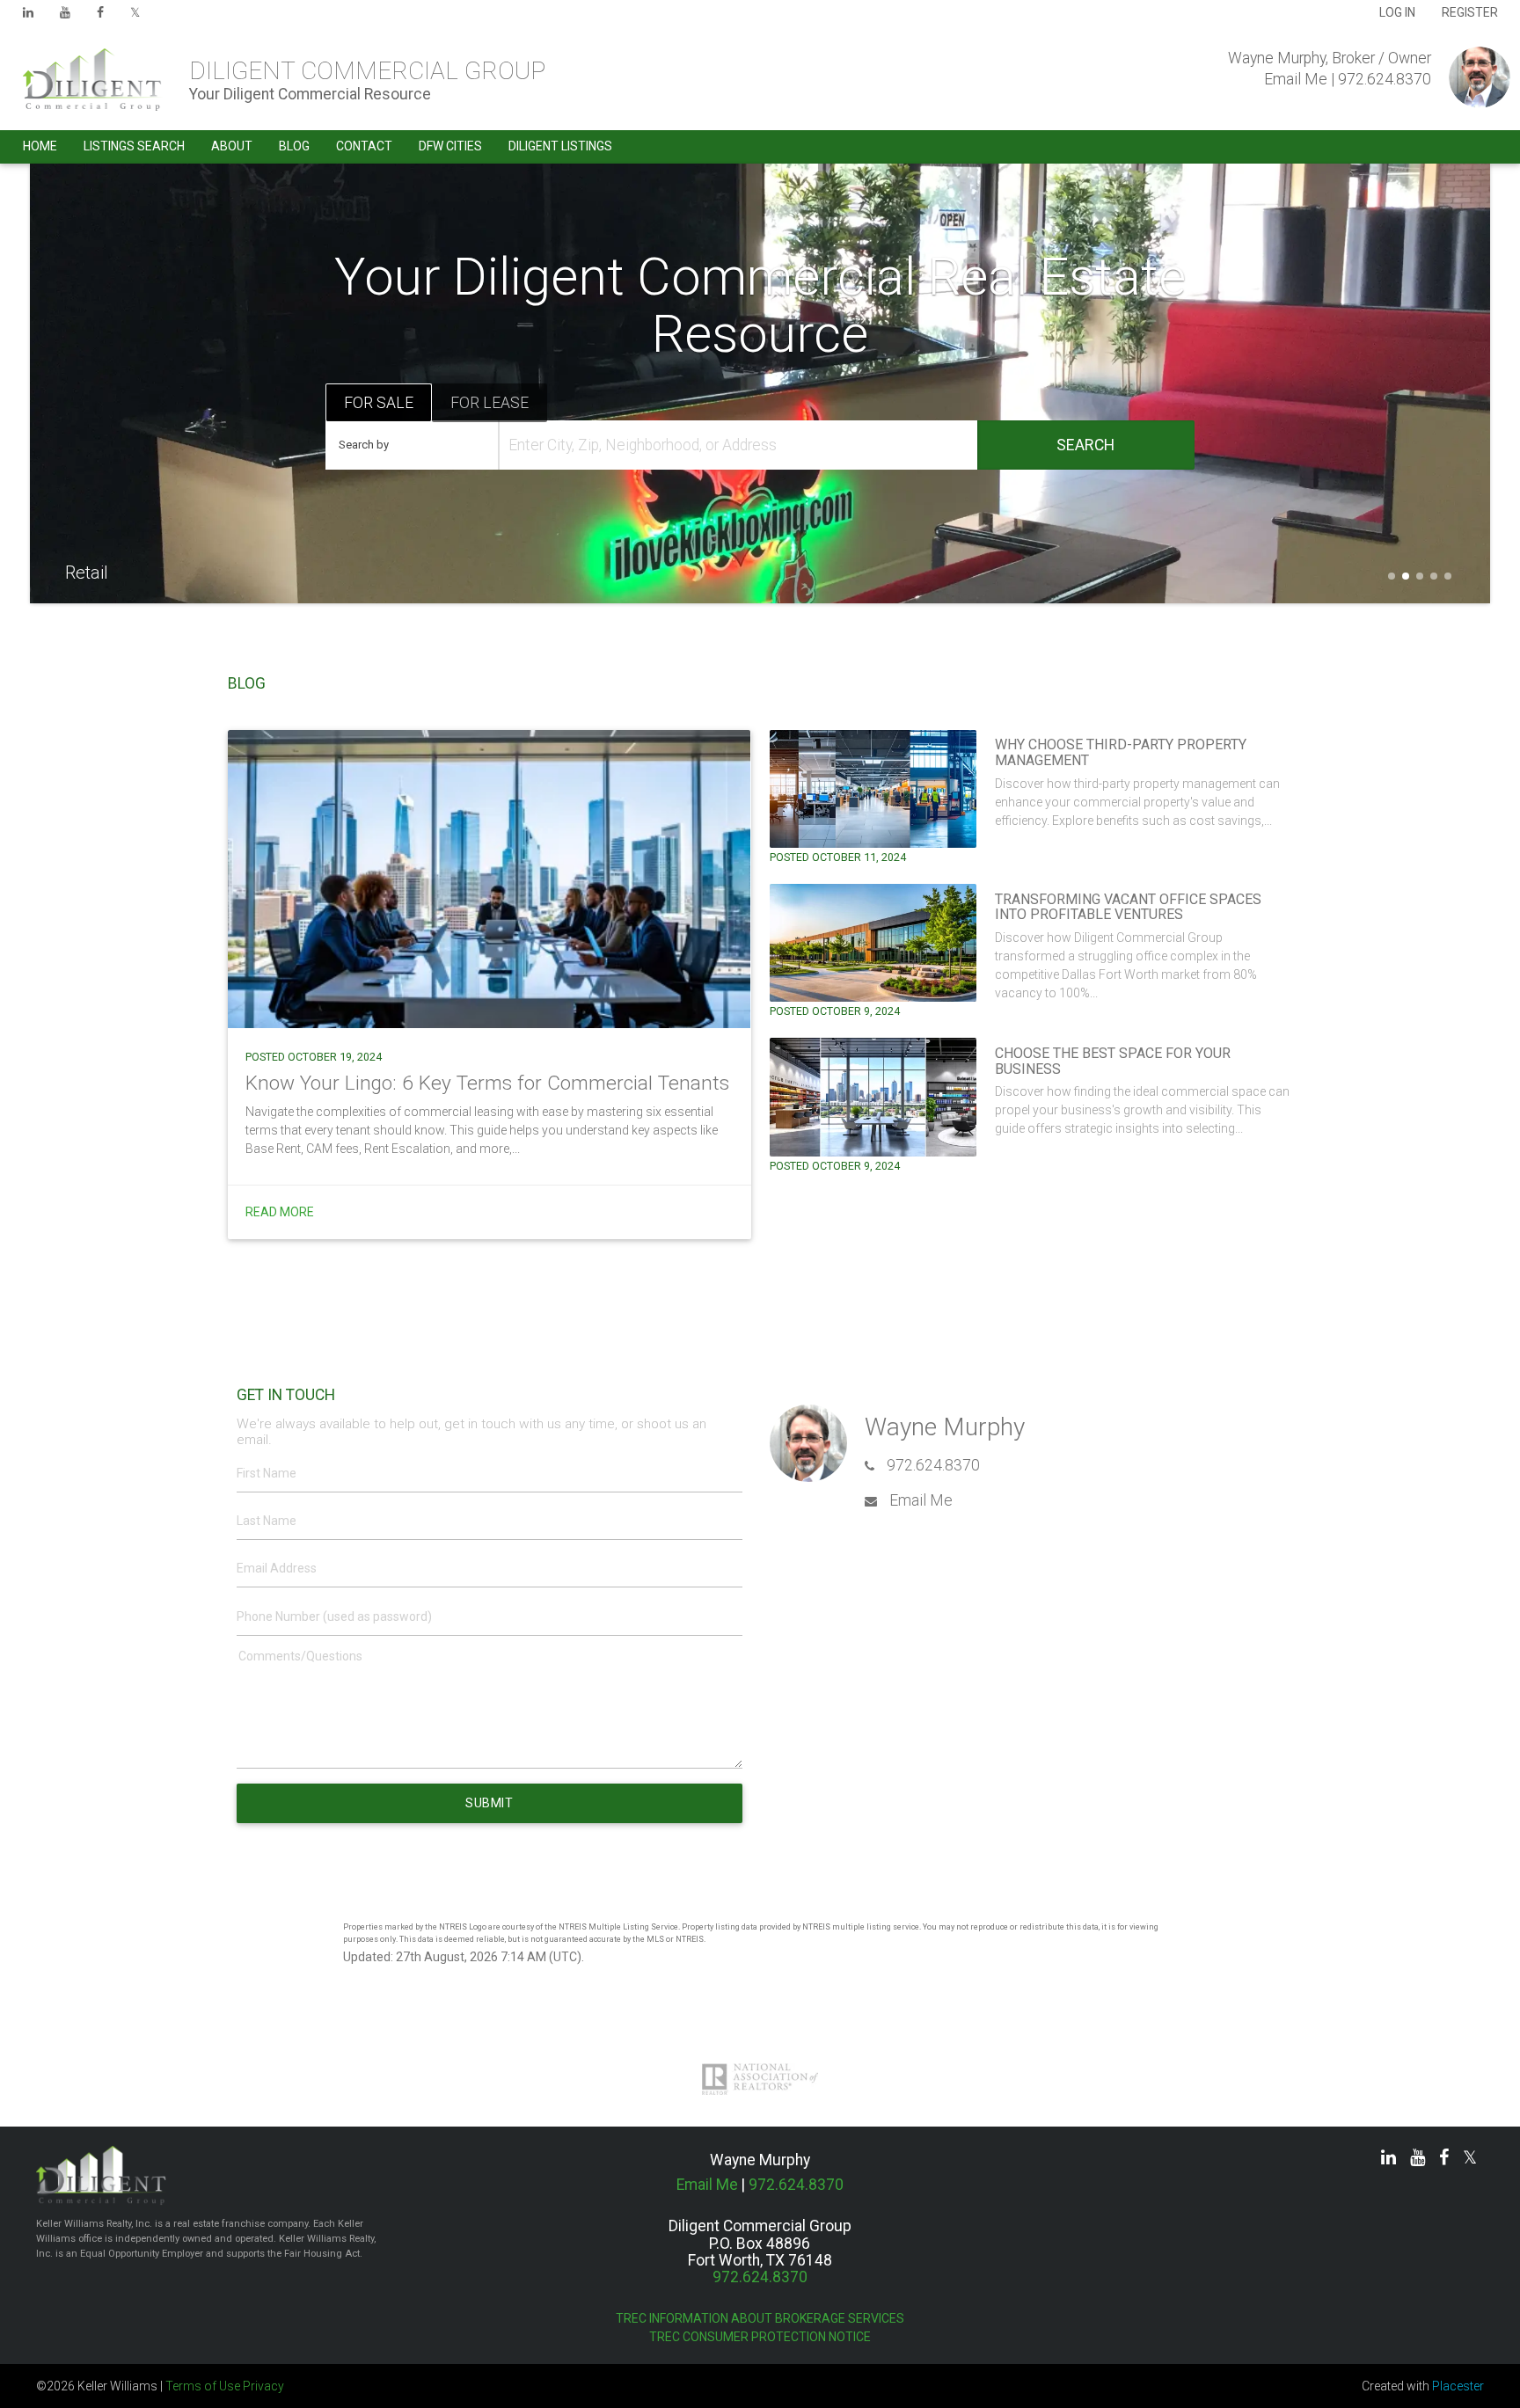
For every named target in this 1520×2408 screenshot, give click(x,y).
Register (1470, 12)
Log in (1397, 12)
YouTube (65, 17)
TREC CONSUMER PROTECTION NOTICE (760, 2337)
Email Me (1296, 79)
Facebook (100, 17)
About (232, 146)
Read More (280, 1212)
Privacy (263, 2386)
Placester (1458, 2386)
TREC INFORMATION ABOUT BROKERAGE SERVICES (760, 2318)
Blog (294, 146)
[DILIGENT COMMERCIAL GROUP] (86, 80)
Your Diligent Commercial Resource (310, 94)
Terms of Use (203, 2386)
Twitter (135, 17)
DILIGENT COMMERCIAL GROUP (367, 71)
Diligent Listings (560, 146)
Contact (364, 146)
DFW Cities (450, 146)
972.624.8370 (1385, 79)
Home (40, 146)
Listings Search (134, 146)
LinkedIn (28, 17)
